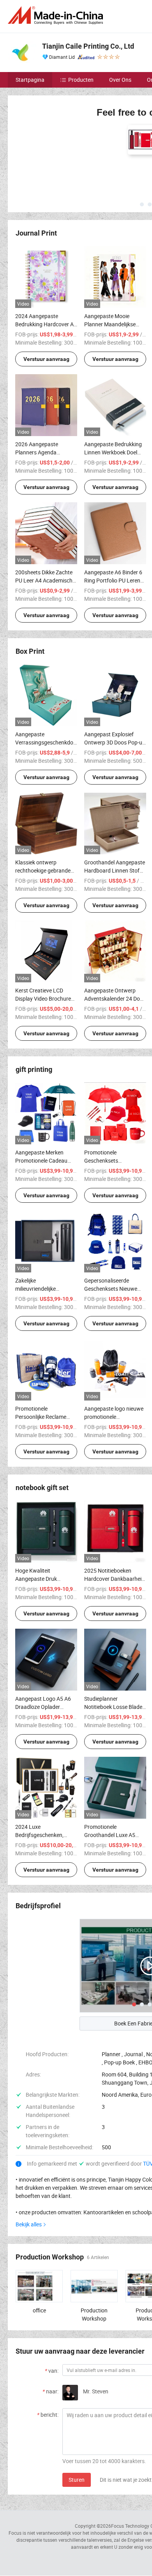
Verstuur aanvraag (46, 301)
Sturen (77, 2422)
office (39, 2252)
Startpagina (30, 80)
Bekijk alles (29, 2167)
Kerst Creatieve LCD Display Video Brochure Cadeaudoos (43, 941)
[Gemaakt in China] (57, 15)
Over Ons (120, 80)
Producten (81, 80)
